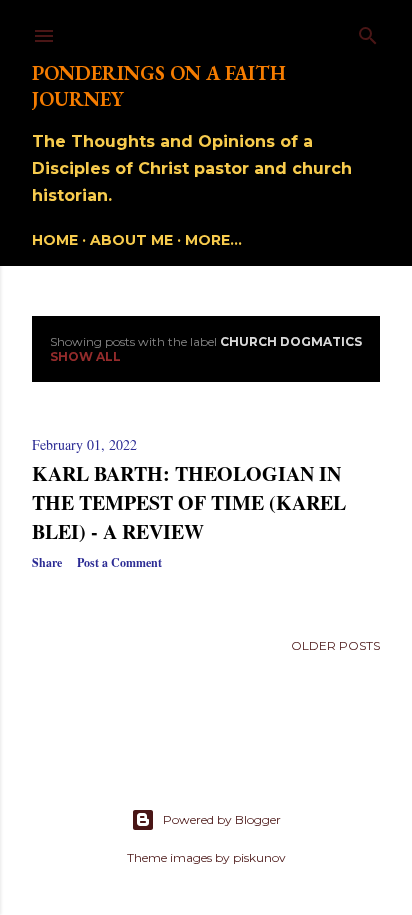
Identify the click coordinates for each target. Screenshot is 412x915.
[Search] (368, 31)
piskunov (259, 857)
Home (55, 240)
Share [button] (47, 562)
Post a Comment (119, 562)
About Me (131, 240)
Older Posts (335, 645)
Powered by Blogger (222, 819)
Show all (85, 356)
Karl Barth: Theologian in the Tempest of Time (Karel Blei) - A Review (189, 502)
